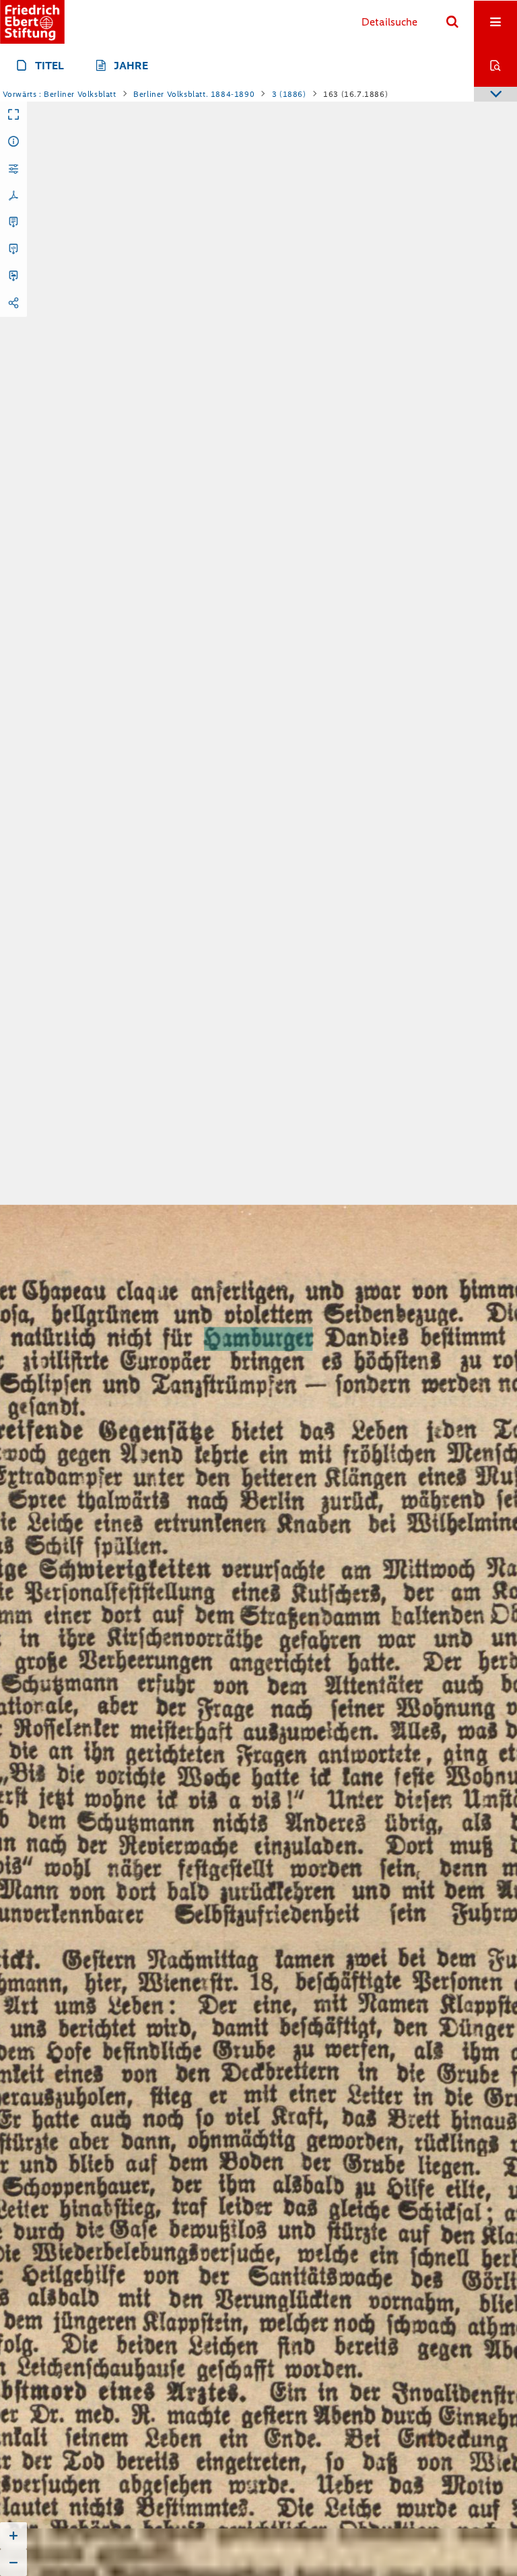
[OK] (452, 22)
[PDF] (13, 196)
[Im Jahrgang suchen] (495, 65)
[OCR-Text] (13, 223)
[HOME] (32, 22)
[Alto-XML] (13, 250)
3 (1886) (289, 94)
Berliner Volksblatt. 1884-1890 (194, 94)
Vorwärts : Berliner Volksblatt (60, 94)
